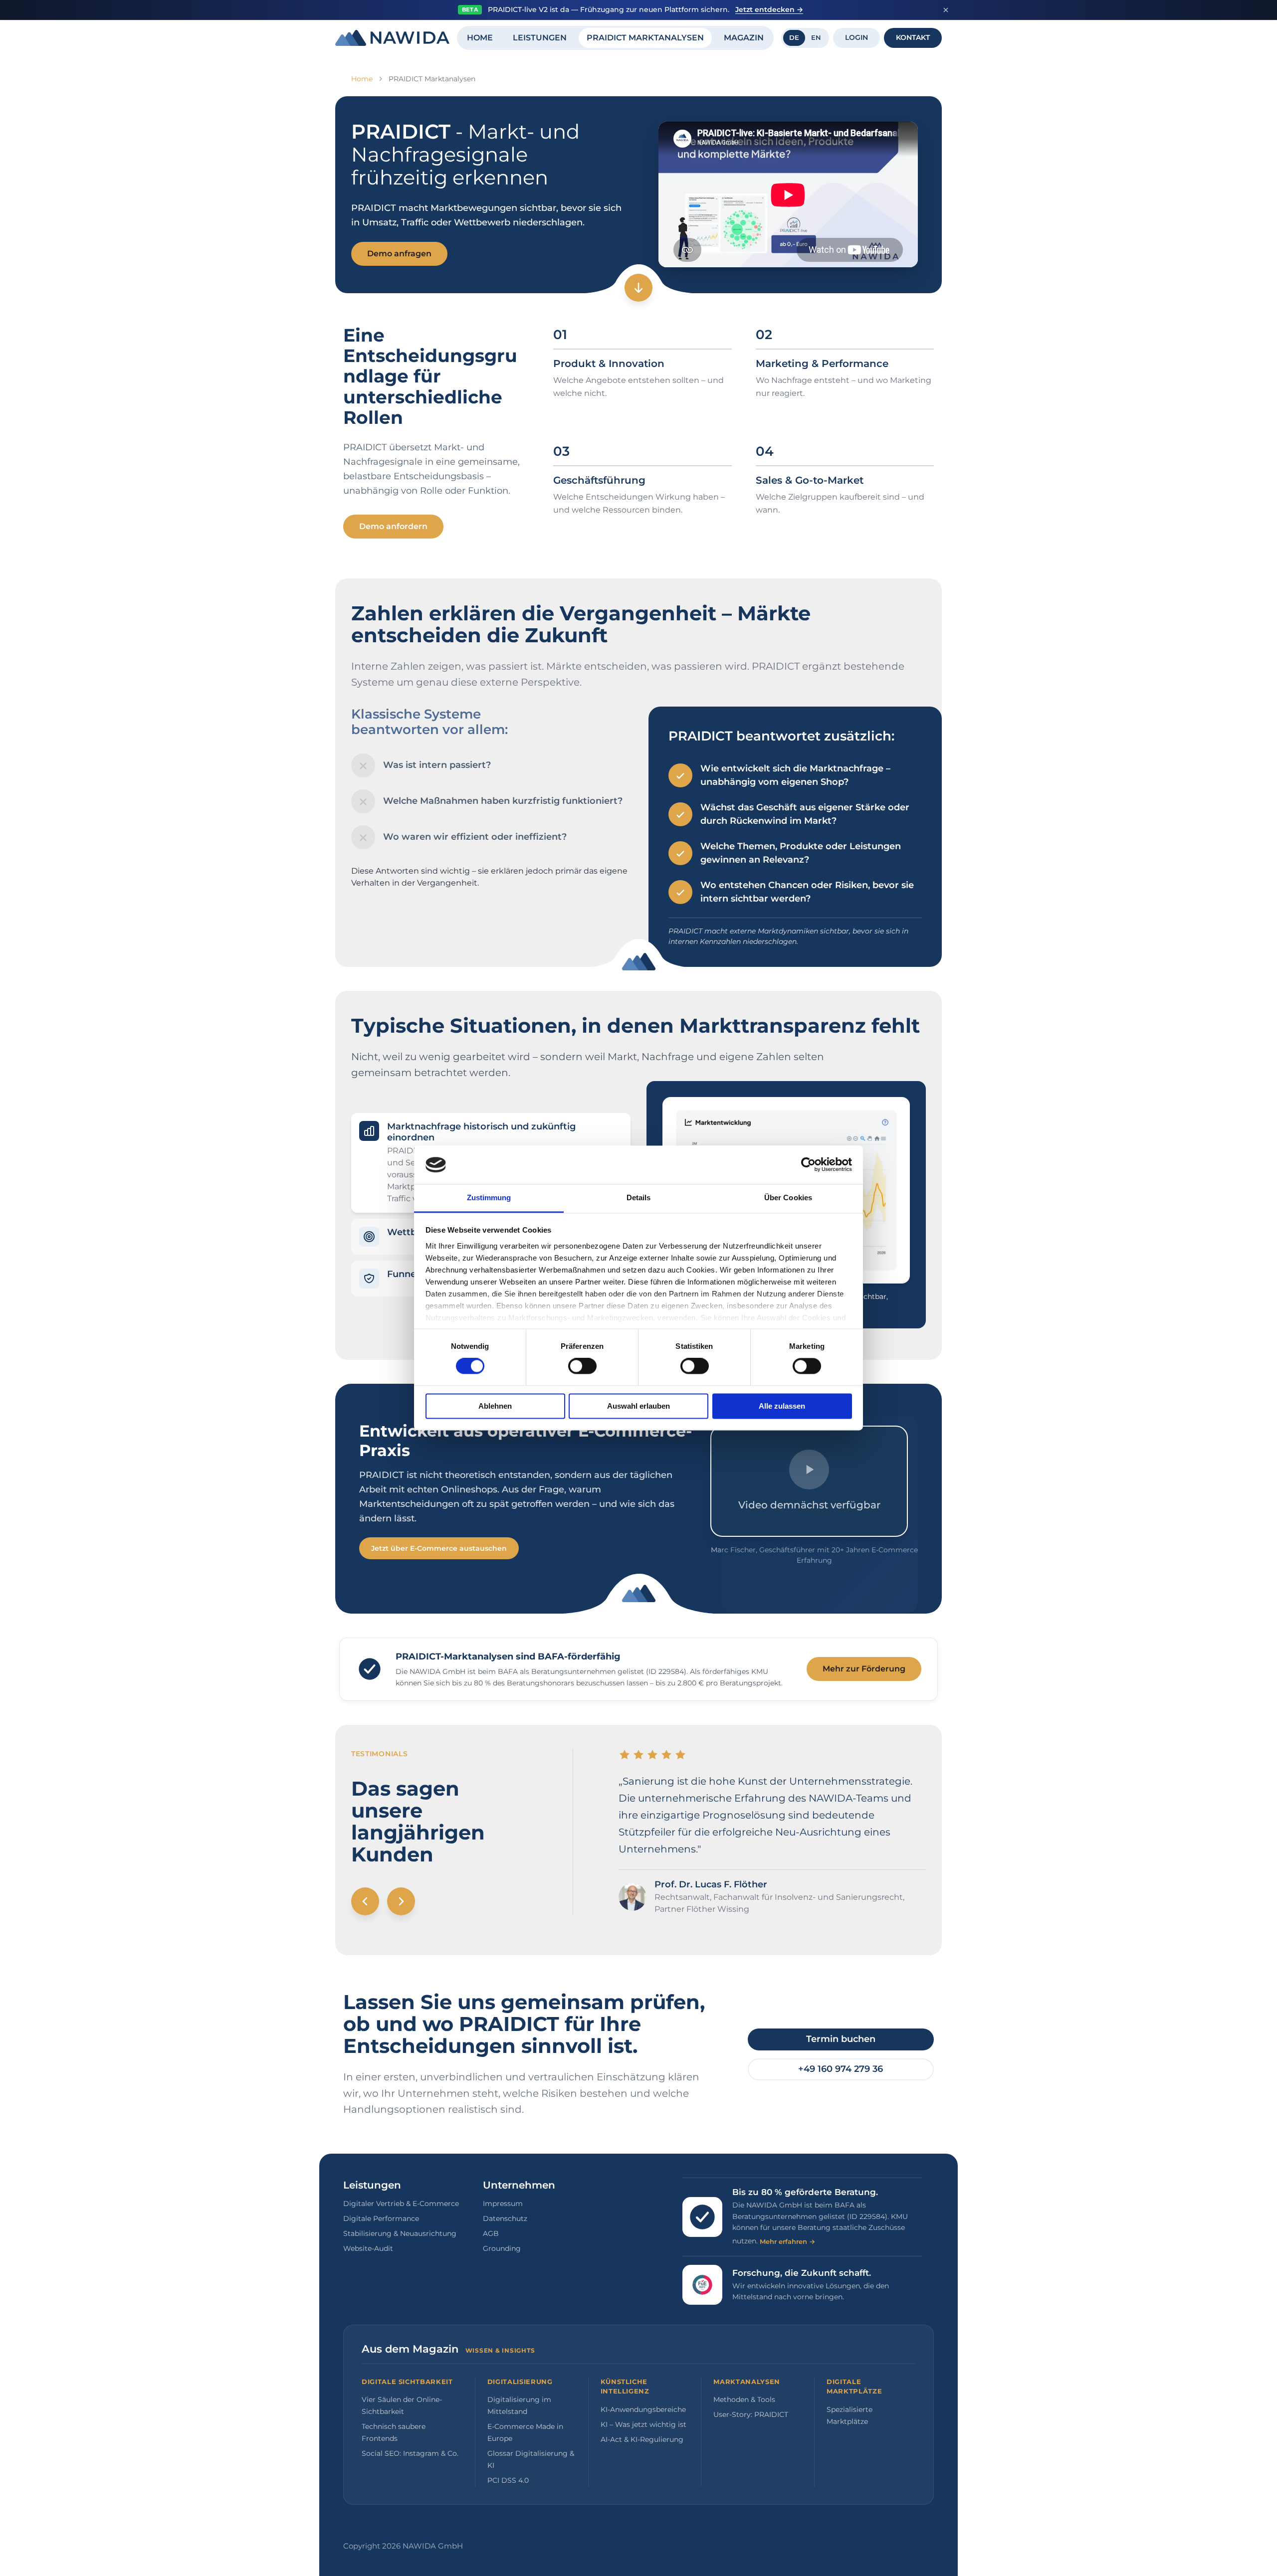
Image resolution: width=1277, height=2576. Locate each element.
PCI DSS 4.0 (508, 2480)
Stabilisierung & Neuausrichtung (400, 2233)
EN (816, 37)
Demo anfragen (399, 254)
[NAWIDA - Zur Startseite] (392, 38)
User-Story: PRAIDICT (751, 2414)
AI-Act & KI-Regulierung (642, 2439)
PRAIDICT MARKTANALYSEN (645, 38)
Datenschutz (505, 2218)
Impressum (503, 2204)
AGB (491, 2233)
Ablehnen (495, 1406)
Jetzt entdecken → (769, 9)
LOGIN (856, 37)
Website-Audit (368, 2248)
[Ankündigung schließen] (946, 10)
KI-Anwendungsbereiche (643, 2409)
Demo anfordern (393, 526)
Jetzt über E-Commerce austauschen (439, 1548)
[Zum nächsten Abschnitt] (638, 288)
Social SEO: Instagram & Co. (410, 2453)
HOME (480, 38)
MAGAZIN (744, 38)
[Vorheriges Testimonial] (365, 1901)
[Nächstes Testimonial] (401, 1901)
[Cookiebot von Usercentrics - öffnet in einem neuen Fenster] (808, 1165)
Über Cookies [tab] (788, 1197)
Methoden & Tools (744, 2399)
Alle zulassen (782, 1406)
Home (362, 79)
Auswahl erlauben (638, 1406)
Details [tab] (639, 1197)
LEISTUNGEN (540, 38)
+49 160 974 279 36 (841, 2069)
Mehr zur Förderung (864, 1669)
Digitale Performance (381, 2218)
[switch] (582, 1366)
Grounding (502, 2248)
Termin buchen (841, 2039)
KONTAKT (913, 37)
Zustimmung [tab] (489, 1197)
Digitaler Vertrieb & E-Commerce (401, 2204)
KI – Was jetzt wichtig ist (643, 2424)
